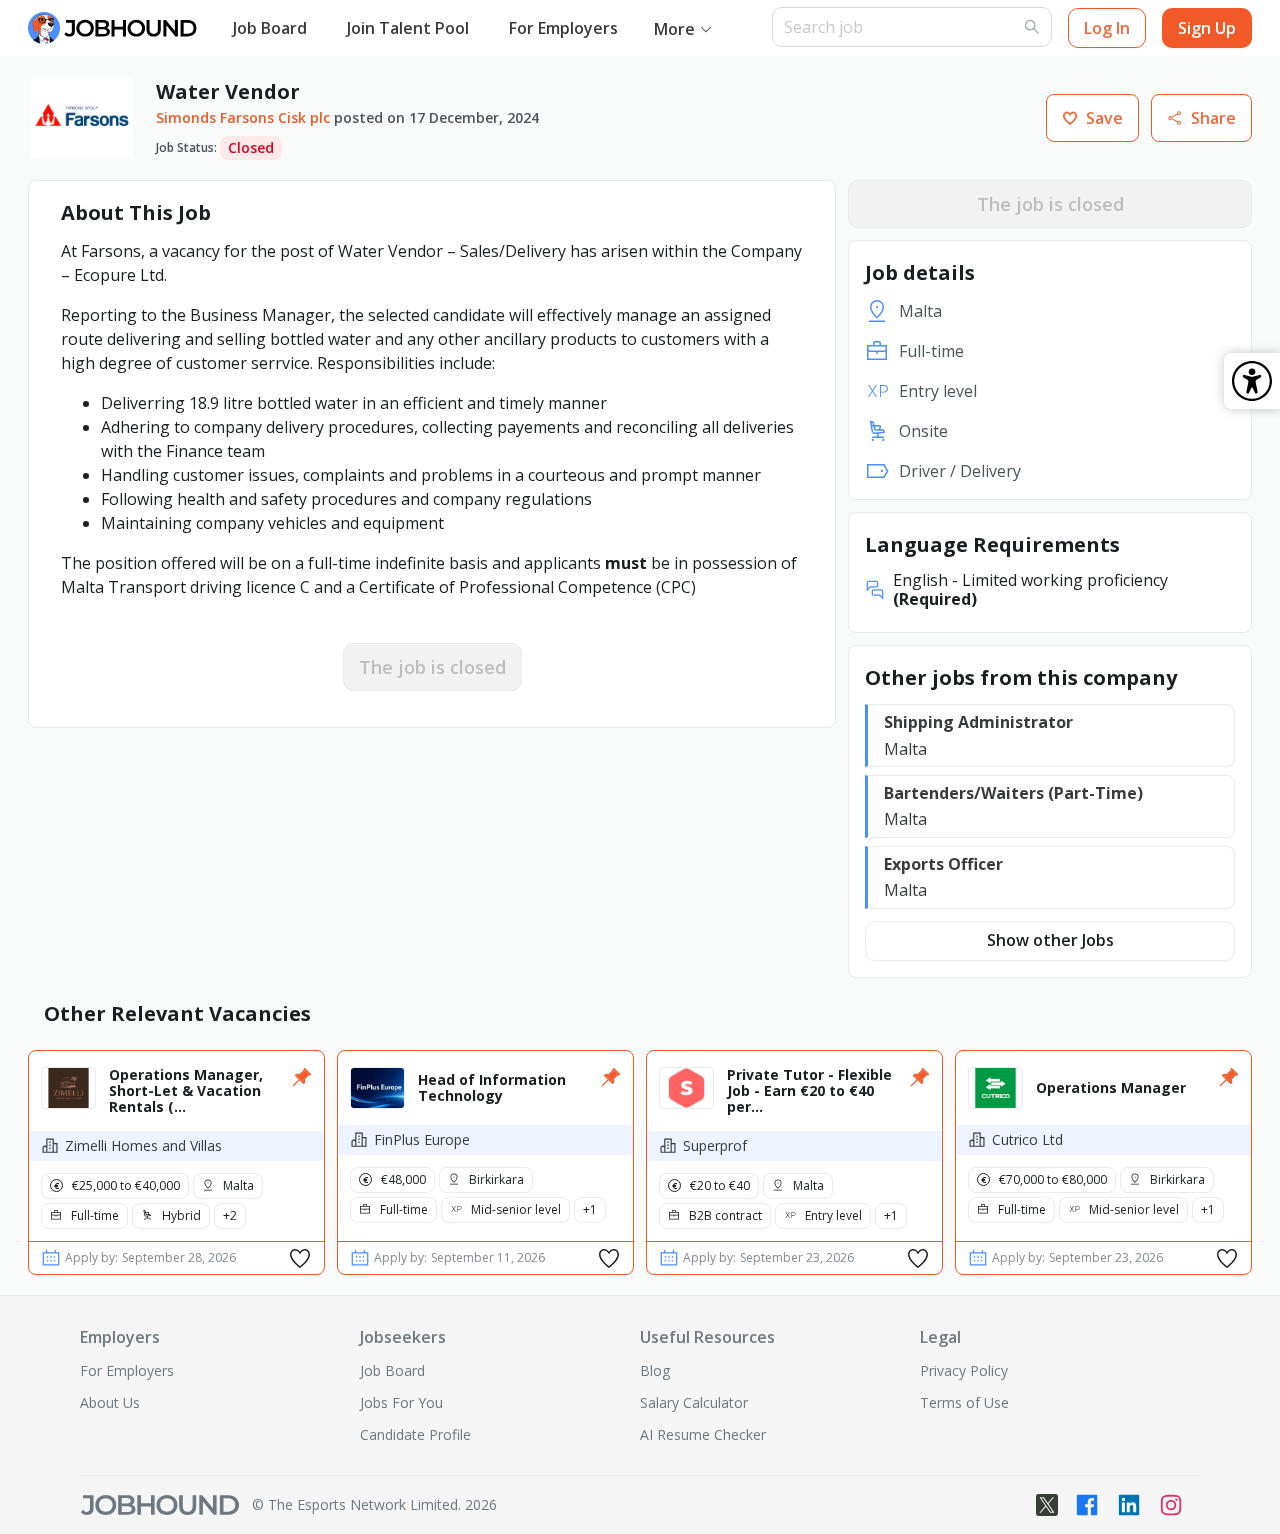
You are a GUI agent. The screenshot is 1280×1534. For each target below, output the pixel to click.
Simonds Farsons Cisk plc (243, 117)
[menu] (492, 28)
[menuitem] (270, 29)
